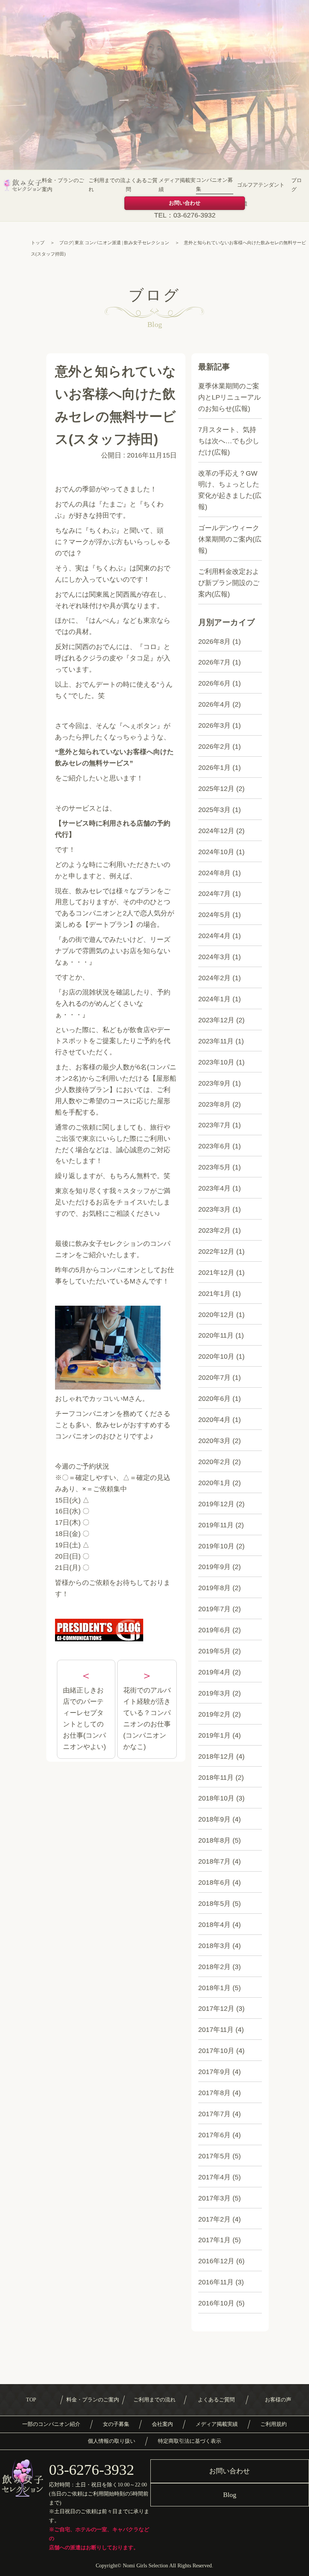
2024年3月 (214, 957)
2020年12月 (216, 1315)
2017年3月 (214, 2198)
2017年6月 (214, 2135)
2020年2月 (214, 1462)
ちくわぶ (102, 531)
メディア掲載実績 (177, 185)
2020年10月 (216, 1356)
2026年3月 (214, 725)
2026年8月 (214, 642)
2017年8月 (214, 2093)
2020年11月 (216, 1335)
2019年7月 (214, 1609)
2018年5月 (214, 1904)
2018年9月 (214, 1819)
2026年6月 (214, 683)
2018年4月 (214, 1925)
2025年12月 (216, 789)
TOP (31, 2400)
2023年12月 (216, 1020)
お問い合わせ (185, 203)
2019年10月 (216, 1546)
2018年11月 (216, 1778)
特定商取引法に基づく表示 (190, 2441)
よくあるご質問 (142, 185)
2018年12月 (216, 1756)
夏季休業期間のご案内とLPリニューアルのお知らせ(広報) (229, 397)
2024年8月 (214, 873)
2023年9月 (214, 1083)
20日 (62, 1556)
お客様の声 (278, 2400)
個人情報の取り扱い (112, 2441)
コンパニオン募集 (214, 185)
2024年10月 (216, 852)
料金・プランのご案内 (63, 185)
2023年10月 (216, 1062)
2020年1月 (214, 1483)
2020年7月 (214, 1378)
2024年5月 (214, 915)
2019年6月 (214, 1630)
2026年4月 (214, 704)
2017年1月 (214, 2240)
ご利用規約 (274, 2424)
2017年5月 (214, 2156)
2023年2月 (214, 1230)
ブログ (297, 185)
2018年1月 (214, 1988)
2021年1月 (214, 1294)
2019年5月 (214, 1651)
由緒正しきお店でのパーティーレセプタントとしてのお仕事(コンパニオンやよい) (84, 1718)
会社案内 (162, 2424)
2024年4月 (214, 936)
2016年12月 (216, 2261)
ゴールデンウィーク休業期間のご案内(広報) (230, 539)
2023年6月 (214, 1146)
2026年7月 (214, 662)
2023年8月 (214, 1104)
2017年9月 (214, 2072)
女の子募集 (116, 2424)
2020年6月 (214, 1399)
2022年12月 (216, 1252)
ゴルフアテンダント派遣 (261, 194)
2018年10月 (216, 1798)
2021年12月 (216, 1273)
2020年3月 (214, 1441)
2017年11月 (216, 2030)
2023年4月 (214, 1188)
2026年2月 (214, 747)
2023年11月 (216, 1041)
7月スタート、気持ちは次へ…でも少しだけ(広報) (229, 441)
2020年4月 (214, 1420)
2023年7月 (214, 1125)
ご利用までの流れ (107, 185)
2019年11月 (216, 1525)
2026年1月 (214, 768)
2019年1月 (214, 1735)
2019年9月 (214, 1567)
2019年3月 (214, 1693)
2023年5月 (214, 1167)
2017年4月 (214, 2177)
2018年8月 (214, 1840)
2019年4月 (214, 1672)
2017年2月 (214, 2219)
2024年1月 (214, 999)
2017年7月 (214, 2114)
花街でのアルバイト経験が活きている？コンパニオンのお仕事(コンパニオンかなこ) (147, 1718)
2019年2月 (214, 1714)
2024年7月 (214, 894)
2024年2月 (214, 978)
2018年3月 (214, 1946)
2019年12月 (216, 1504)
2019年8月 (214, 1588)
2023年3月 (214, 1209)
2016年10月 (216, 2303)
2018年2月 (214, 1967)
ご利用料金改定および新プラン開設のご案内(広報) (229, 583)
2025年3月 (214, 810)
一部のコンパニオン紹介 (51, 2424)
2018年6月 (214, 1883)
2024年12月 (216, 831)
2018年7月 (214, 1861)
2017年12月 (216, 2009)
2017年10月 (216, 2051)
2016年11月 (216, 2282)
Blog (230, 2495)
